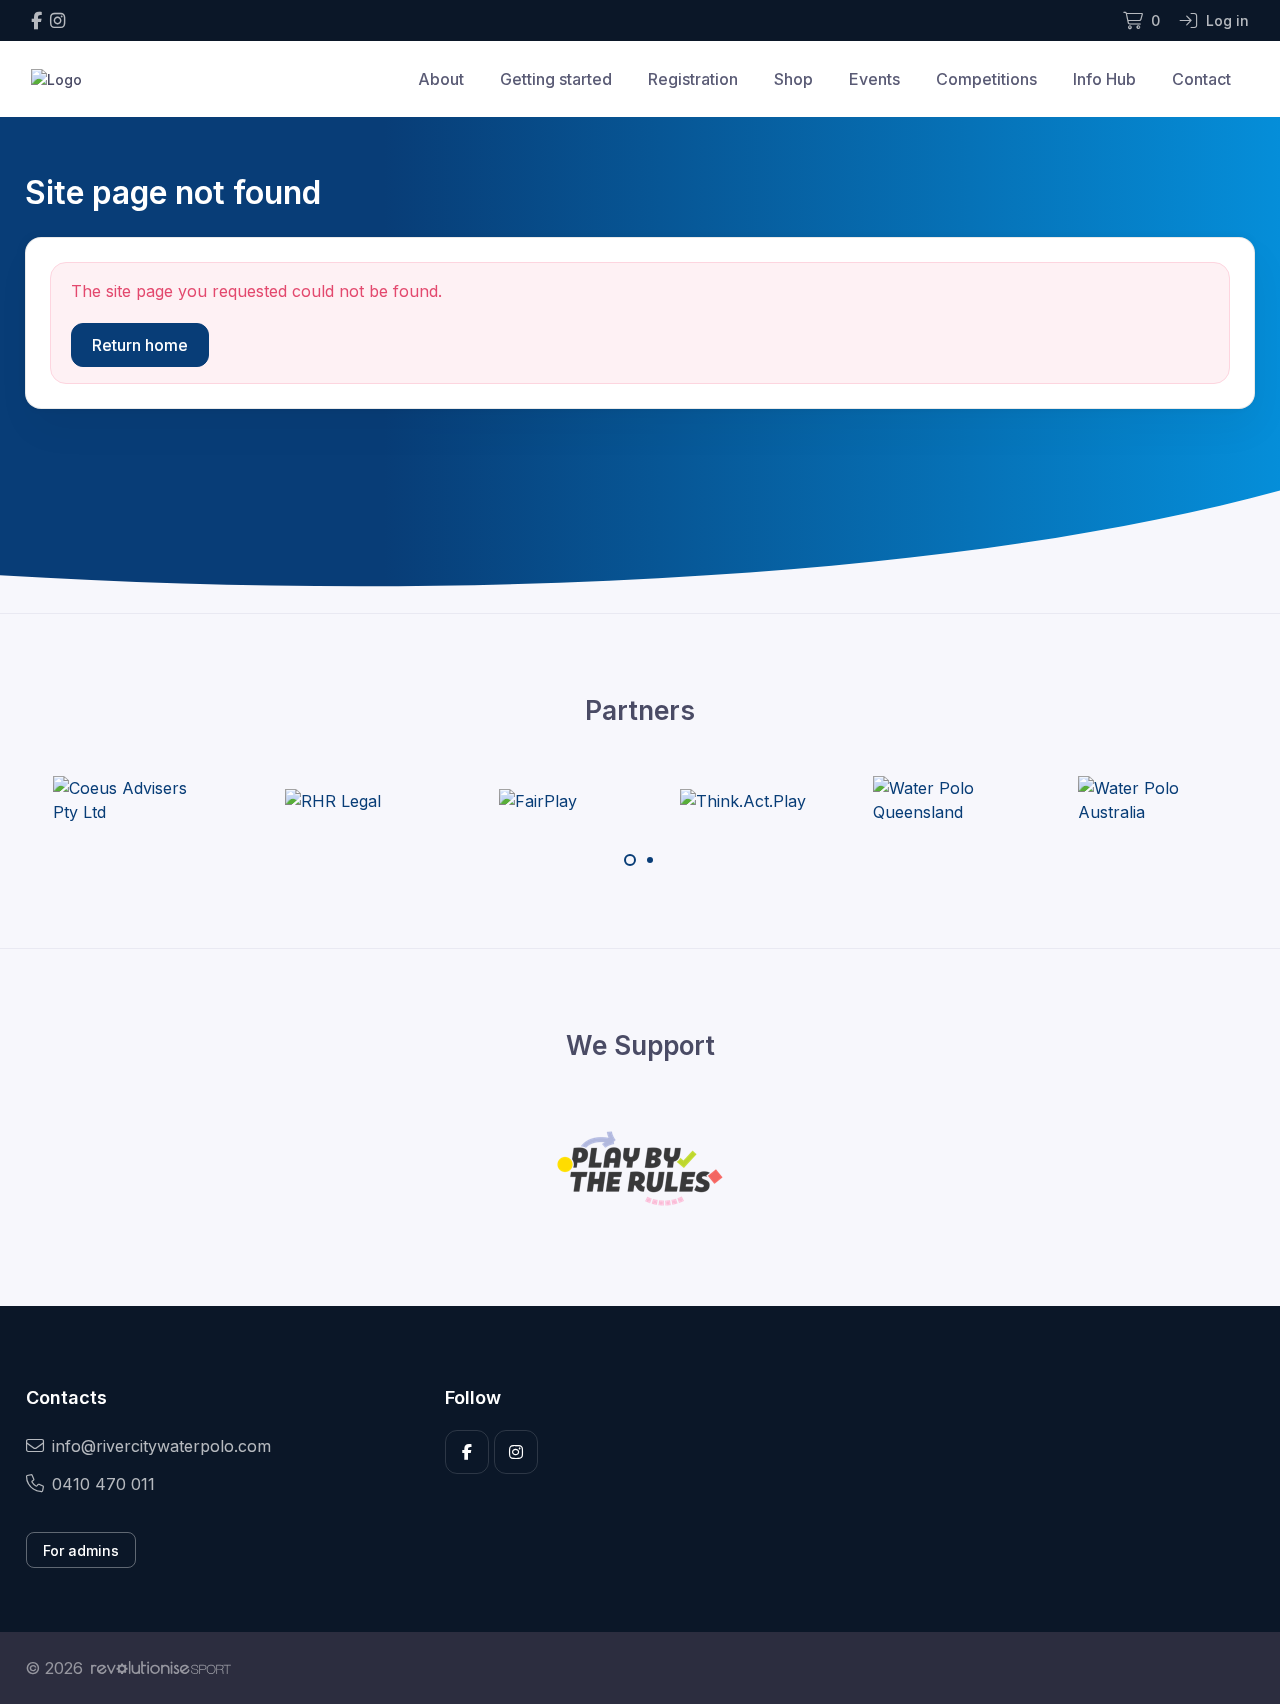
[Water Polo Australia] (1153, 800)
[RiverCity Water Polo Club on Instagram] (57, 20)
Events (874, 79)
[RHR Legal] (333, 800)
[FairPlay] (538, 800)
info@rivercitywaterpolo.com (161, 1446)
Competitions (986, 79)
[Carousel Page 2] (650, 860)
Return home (140, 345)
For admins (81, 1550)
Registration (693, 79)
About (441, 79)
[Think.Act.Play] (743, 800)
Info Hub (1104, 79)
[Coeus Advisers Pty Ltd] (128, 800)
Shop (793, 79)
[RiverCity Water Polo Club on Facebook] (36, 20)
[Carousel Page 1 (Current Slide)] (630, 860)
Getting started (556, 79)
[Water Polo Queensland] (948, 800)
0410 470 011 (103, 1484)
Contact (1201, 79)
